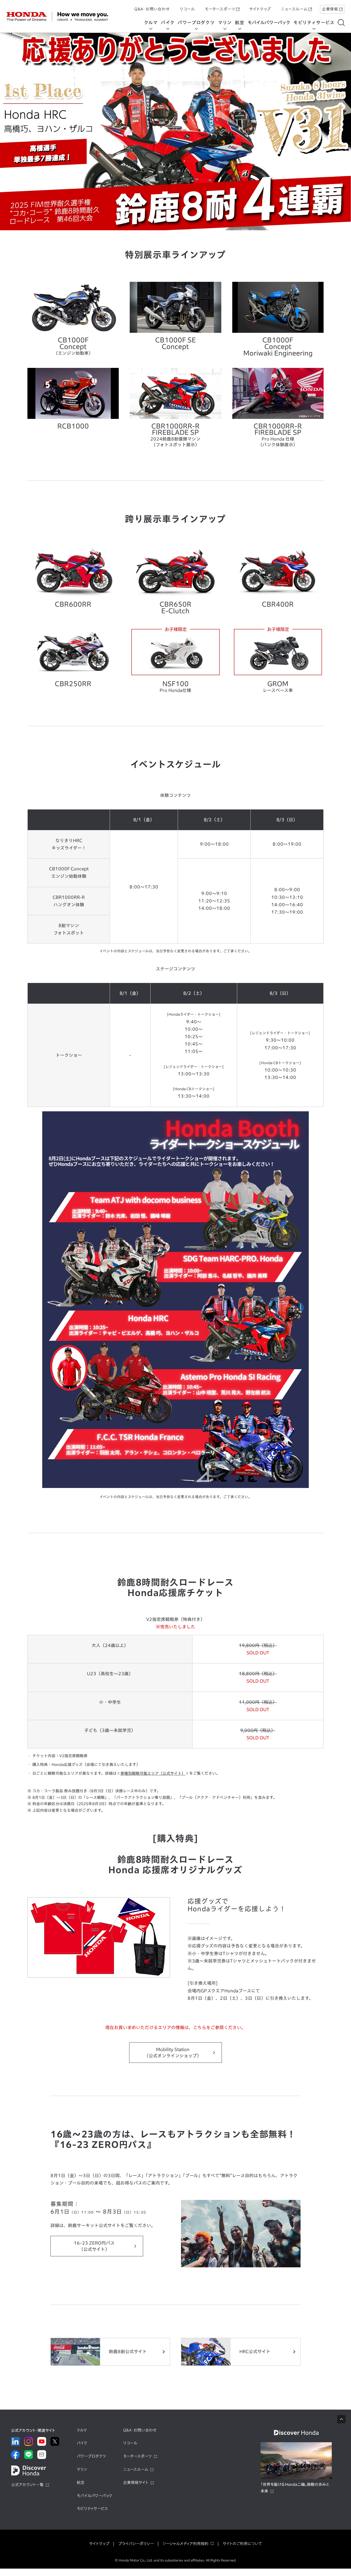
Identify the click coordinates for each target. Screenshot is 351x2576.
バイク (168, 22)
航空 (240, 22)
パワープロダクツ (196, 22)
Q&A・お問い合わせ (152, 9)
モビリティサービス (314, 22)
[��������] (341, 23)
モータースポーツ (220, 9)
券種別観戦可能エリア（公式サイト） (153, 1773)
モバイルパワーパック (269, 22)
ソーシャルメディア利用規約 (186, 2544)
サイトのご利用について (242, 2544)
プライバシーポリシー (136, 2544)
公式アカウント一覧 (27, 2485)
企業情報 (330, 9)
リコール (187, 9)
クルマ (151, 22)
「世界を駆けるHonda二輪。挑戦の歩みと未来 (295, 2488)
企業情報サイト (136, 2483)
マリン (225, 22)
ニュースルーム (294, 9)
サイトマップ (260, 9)
